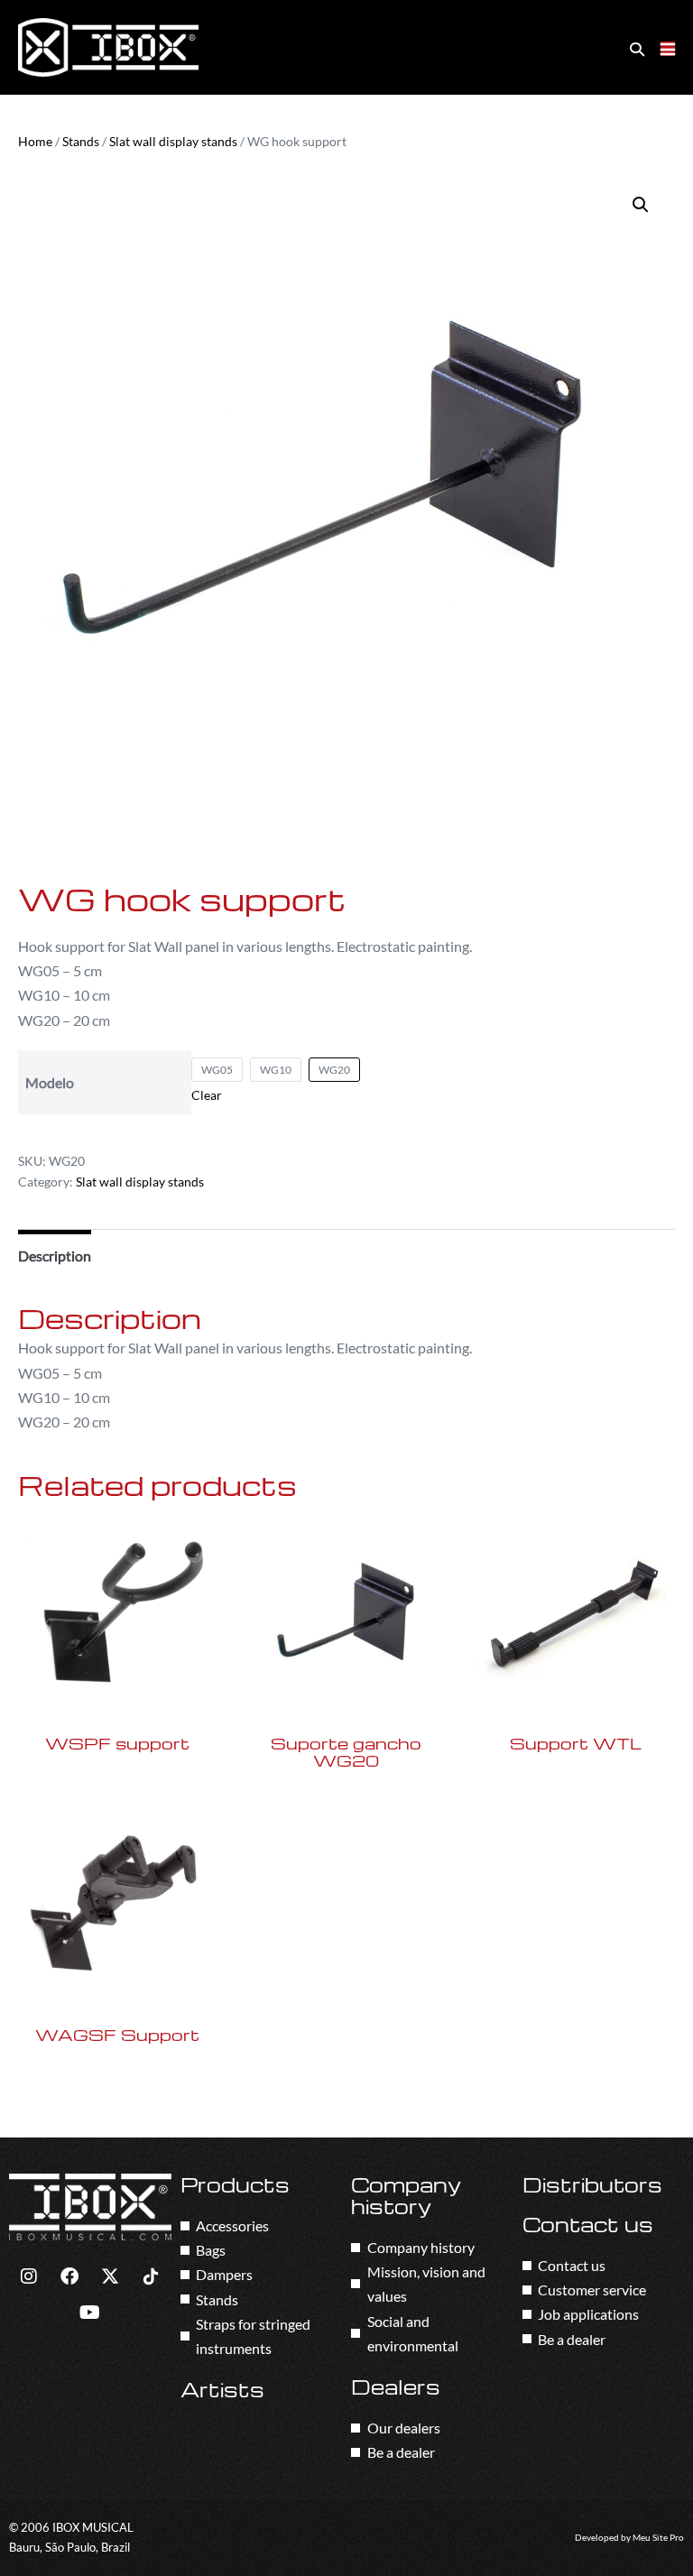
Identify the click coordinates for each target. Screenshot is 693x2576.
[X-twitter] (110, 2276)
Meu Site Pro (658, 2538)
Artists (222, 2389)
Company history (406, 2195)
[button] (637, 48)
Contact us (588, 2224)
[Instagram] (29, 2276)
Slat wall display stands (173, 141)
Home (35, 141)
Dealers (396, 2387)
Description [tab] (55, 1256)
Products (235, 2184)
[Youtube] (90, 2313)
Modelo (50, 1082)
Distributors (592, 2184)
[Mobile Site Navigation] (668, 49)
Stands (81, 141)
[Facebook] (69, 2276)
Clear (207, 1095)
